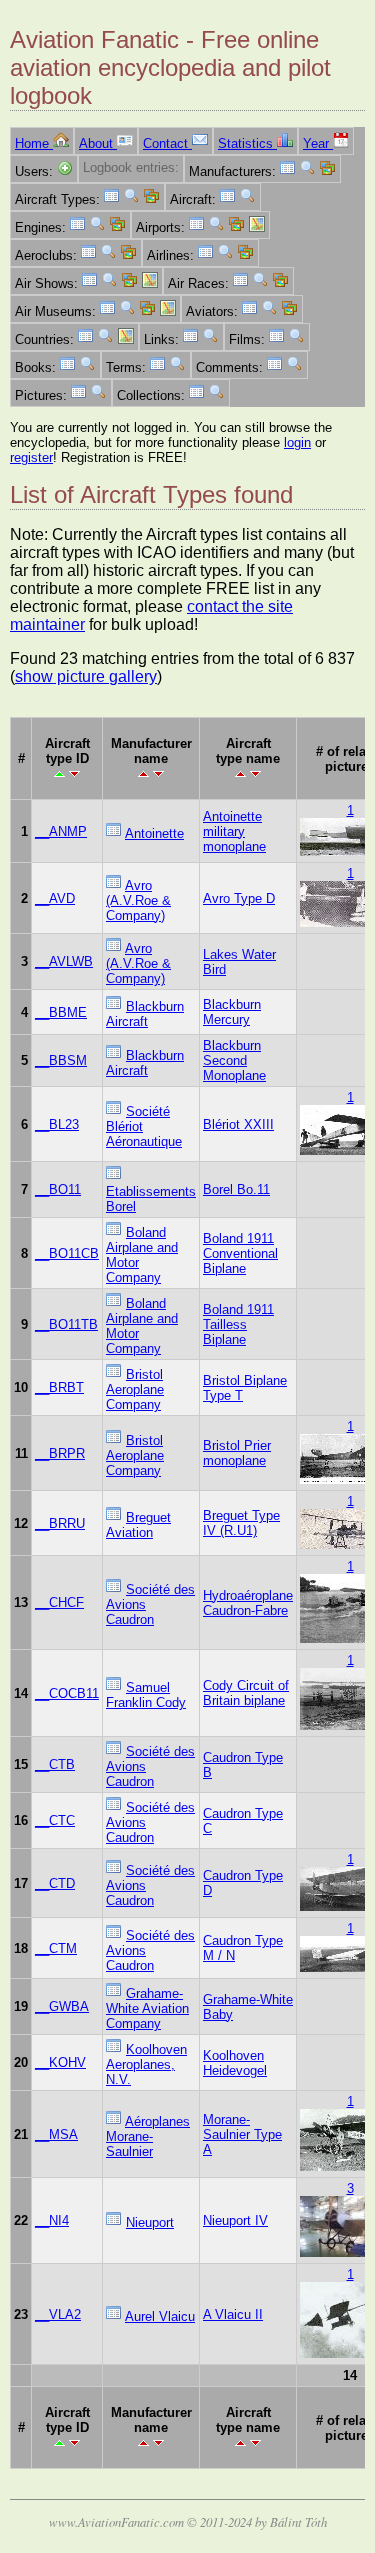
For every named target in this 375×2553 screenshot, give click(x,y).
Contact (167, 143)
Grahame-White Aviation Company (147, 2008)
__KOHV (60, 2062)
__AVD (55, 898)
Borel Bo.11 (236, 1189)
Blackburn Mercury (232, 1012)
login (297, 442)
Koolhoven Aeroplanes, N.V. (146, 2064)
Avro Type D (239, 898)
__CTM (56, 1948)
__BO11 (58, 1189)
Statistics (247, 143)
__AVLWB (64, 961)
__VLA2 (58, 2314)
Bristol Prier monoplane (237, 1453)
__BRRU (60, 1523)
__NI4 (52, 2220)
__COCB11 (67, 1693)
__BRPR (60, 1453)
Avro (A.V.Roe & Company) (138, 900)
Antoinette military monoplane (234, 831)
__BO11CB (67, 1253)
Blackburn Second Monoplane (234, 1060)
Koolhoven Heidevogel (235, 2063)
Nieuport (150, 2222)
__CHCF (59, 1602)
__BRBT (59, 1387)
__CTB (55, 1764)
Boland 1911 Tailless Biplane (238, 1324)
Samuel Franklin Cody (146, 1695)
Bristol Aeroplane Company (135, 1389)
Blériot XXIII (238, 1124)
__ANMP (61, 831)
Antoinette (154, 833)
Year (318, 143)
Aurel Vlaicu (160, 2316)
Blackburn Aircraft (145, 1014)
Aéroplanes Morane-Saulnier (148, 2136)
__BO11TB (66, 1324)
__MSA (56, 2134)
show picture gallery (86, 676)
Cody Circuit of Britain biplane (246, 1693)
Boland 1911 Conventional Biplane (240, 1253)
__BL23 (57, 1124)
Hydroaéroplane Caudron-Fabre (248, 1603)
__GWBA (62, 2006)
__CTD (55, 1883)
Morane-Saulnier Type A (242, 2134)
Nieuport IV (235, 2220)
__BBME (61, 1012)
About (98, 143)
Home (34, 143)
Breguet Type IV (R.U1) (241, 1523)
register (31, 457)
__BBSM (61, 1060)
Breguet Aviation (138, 1525)
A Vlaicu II (233, 2314)
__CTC (55, 1820)
